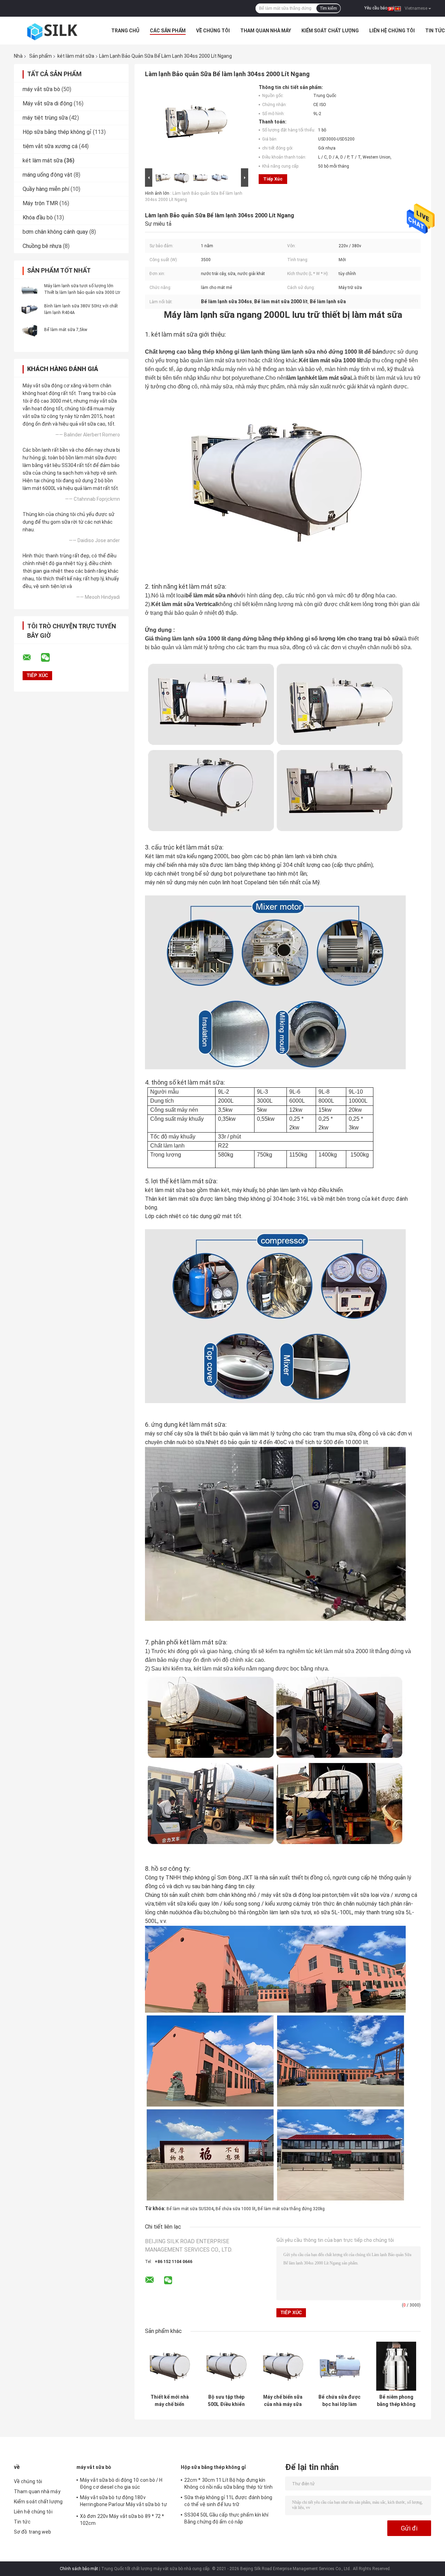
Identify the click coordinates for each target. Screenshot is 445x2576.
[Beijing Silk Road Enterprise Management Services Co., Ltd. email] (31, 658)
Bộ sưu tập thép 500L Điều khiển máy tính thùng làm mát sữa (226, 2401)
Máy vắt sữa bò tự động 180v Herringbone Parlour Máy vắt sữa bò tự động (123, 2502)
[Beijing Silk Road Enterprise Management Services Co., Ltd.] (52, 31)
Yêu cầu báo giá (379, 8)
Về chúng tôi (213, 31)
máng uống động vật (47, 175)
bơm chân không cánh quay (55, 232)
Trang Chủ (125, 31)
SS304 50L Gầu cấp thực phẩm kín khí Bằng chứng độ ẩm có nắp (226, 2518)
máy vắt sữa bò (41, 89)
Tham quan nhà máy (266, 31)
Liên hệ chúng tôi (392, 31)
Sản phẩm (41, 56)
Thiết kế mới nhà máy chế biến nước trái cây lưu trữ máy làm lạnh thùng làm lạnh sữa (169, 2401)
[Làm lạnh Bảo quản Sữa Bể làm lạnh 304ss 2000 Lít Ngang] (194, 126)
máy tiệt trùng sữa (45, 118)
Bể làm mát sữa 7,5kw (66, 330)
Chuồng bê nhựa (42, 246)
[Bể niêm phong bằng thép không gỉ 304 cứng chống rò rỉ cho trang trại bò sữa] (396, 2366)
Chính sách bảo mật (79, 2569)
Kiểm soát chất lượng (330, 31)
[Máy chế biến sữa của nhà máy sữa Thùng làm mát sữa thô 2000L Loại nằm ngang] (283, 2366)
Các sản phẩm (168, 31)
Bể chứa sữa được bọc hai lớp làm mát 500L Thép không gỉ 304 (339, 2401)
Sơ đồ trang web (33, 2532)
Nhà (18, 56)
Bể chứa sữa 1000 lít (236, 2209)
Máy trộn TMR (40, 203)
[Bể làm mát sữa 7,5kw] (30, 329)
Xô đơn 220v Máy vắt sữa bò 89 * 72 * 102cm (122, 2520)
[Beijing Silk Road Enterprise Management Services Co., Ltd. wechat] (50, 658)
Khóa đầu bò (38, 218)
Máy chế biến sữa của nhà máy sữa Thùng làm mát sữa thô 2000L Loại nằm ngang (283, 2401)
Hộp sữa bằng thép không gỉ (57, 132)
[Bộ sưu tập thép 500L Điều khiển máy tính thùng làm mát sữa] (226, 2366)
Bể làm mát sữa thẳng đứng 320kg (291, 2209)
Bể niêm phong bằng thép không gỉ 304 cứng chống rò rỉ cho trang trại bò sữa (396, 2401)
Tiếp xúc (273, 179)
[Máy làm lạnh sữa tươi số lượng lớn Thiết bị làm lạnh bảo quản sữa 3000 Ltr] (30, 289)
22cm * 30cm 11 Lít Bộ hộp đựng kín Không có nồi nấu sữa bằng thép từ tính (228, 2484)
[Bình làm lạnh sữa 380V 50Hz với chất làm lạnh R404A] (30, 309)
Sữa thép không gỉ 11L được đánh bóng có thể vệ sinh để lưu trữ (228, 2501)
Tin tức (435, 31)
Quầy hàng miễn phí (46, 189)
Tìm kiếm (328, 8)
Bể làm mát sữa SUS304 (190, 2209)
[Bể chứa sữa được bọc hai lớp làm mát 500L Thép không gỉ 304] (339, 2366)
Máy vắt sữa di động (47, 103)
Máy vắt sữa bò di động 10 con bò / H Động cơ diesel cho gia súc (121, 2484)
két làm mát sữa (76, 56)
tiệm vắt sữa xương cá (50, 146)
